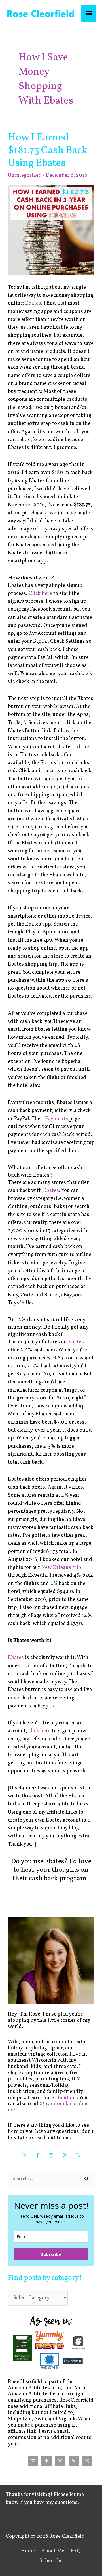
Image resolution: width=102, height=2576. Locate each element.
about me (66, 2098)
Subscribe (51, 2254)
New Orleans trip (61, 1568)
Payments (57, 1119)
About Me (53, 2551)
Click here (40, 594)
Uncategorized (25, 175)
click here (40, 1731)
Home (28, 2551)
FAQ (76, 2551)
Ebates (33, 303)
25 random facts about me (49, 2107)
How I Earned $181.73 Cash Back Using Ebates (48, 150)
